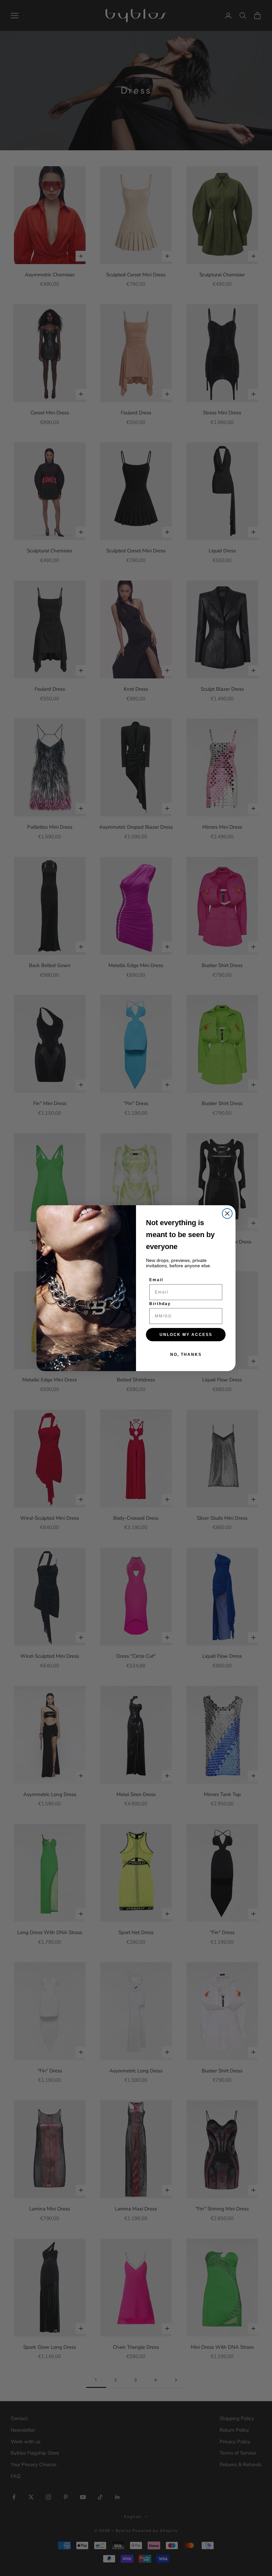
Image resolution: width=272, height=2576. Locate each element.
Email (156, 1280)
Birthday (160, 1304)
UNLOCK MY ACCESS (186, 1335)
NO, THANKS (186, 1355)
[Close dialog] (227, 1214)
